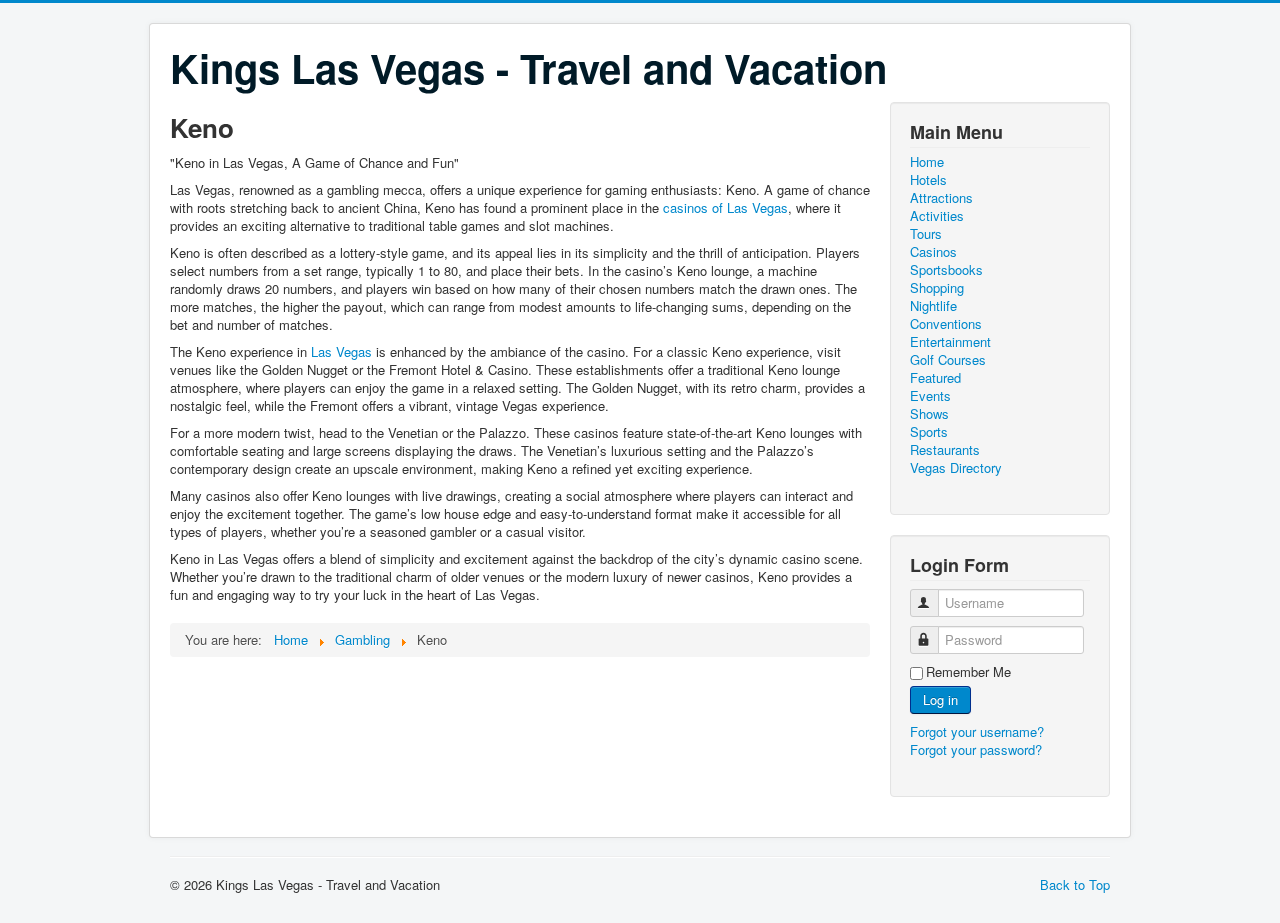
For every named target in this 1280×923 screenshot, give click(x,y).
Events (930, 396)
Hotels (928, 180)
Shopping (937, 288)
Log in (940, 699)
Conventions (946, 324)
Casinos (933, 252)
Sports (929, 432)
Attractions (941, 198)
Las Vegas (341, 351)
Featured (935, 378)
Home (927, 162)
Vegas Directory (956, 468)
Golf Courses (948, 360)
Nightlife (933, 306)
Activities (937, 216)
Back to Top (1075, 884)
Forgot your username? (977, 731)
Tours (926, 234)
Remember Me (968, 672)
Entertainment (950, 342)
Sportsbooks (946, 270)
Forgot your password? (976, 749)
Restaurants (945, 450)
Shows (929, 414)
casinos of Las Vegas (725, 207)
